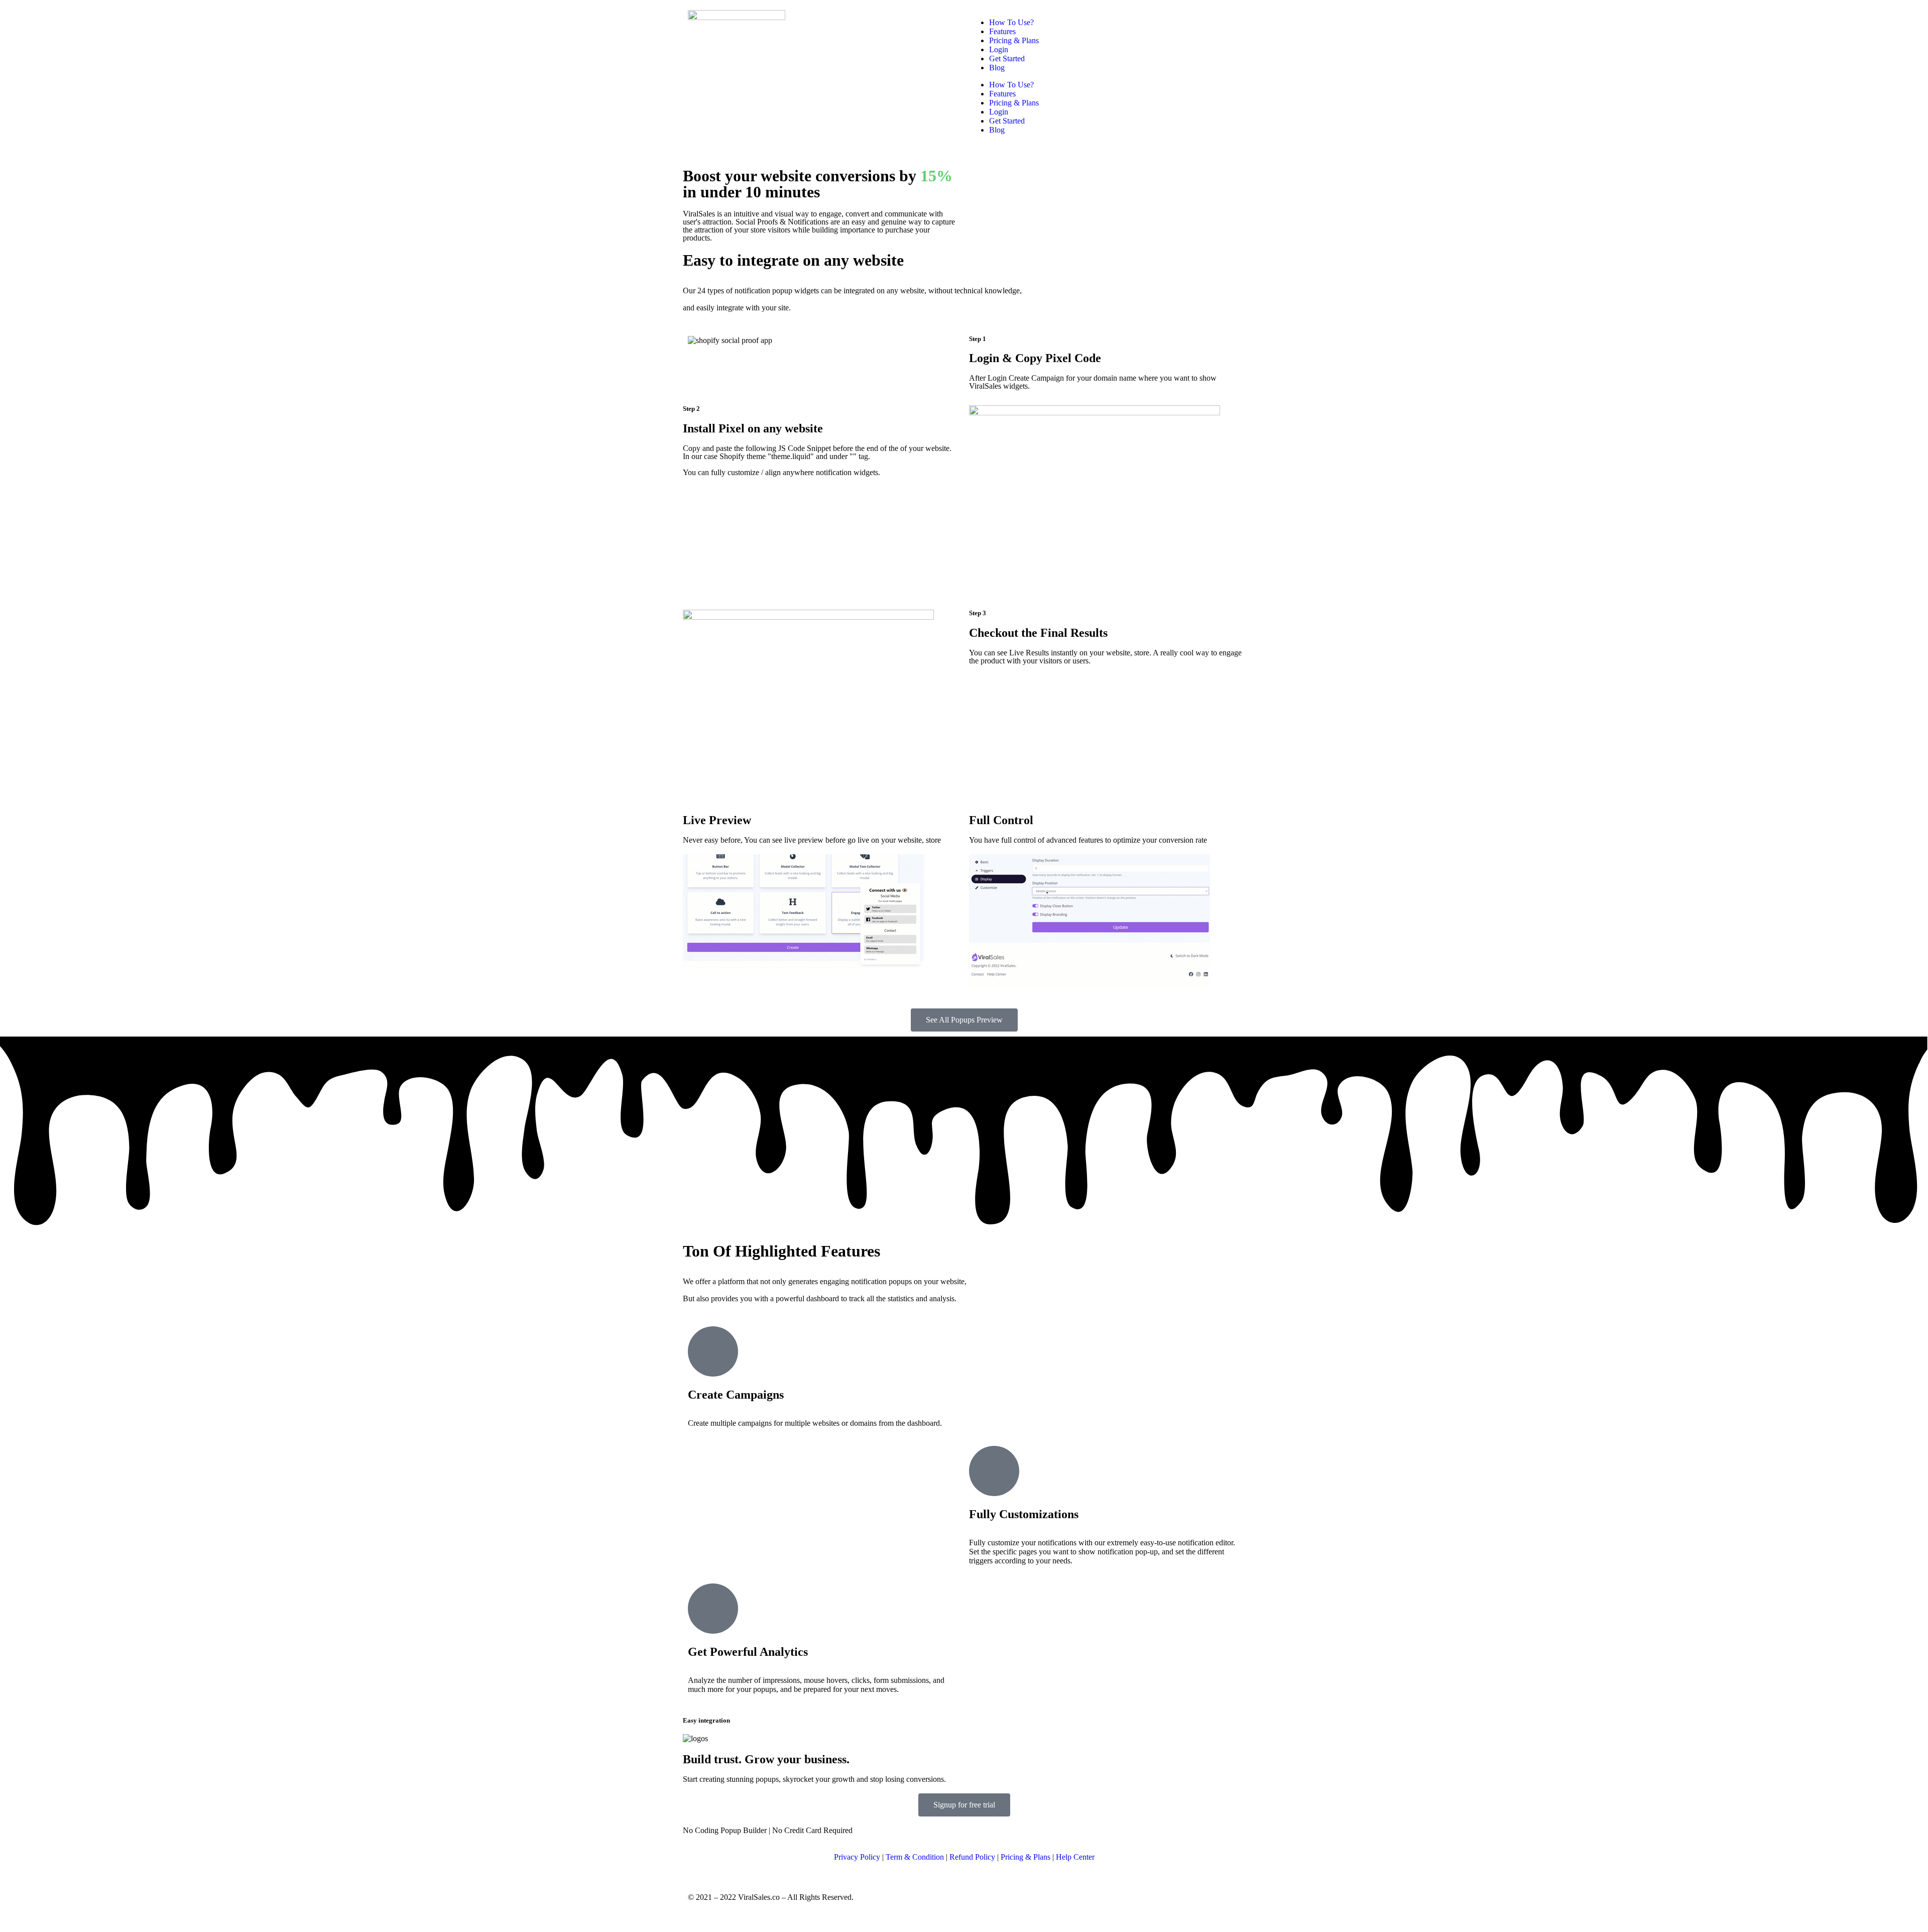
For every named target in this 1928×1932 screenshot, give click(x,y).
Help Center (1075, 1857)
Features (1002, 31)
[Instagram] (1009, 1897)
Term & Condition (915, 1857)
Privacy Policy (857, 1857)
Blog (997, 68)
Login (999, 49)
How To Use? (1011, 22)
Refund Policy (972, 1857)
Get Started (1007, 59)
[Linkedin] (1036, 1897)
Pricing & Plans (1014, 40)
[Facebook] (982, 1897)
